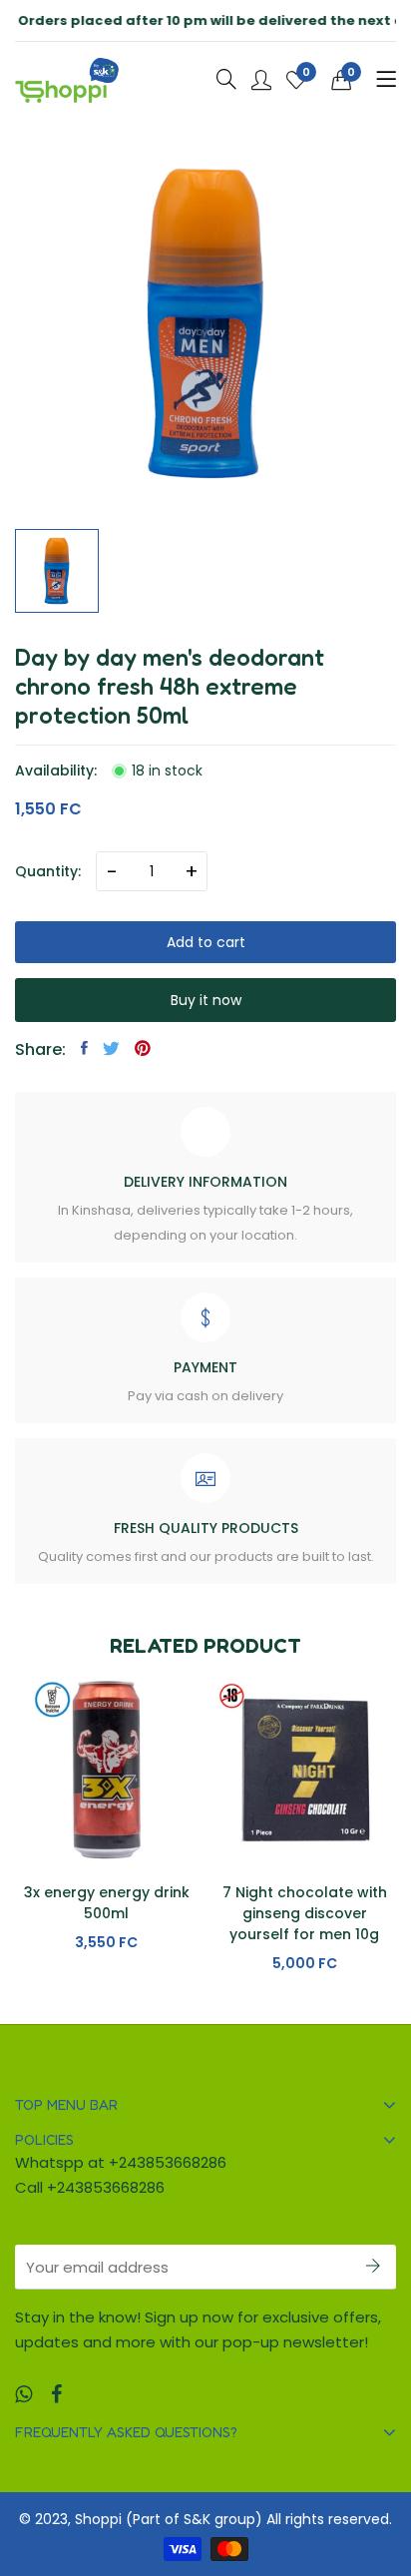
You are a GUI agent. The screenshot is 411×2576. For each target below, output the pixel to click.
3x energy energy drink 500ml (107, 1903)
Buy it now (206, 1000)
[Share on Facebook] (84, 1048)
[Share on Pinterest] (143, 1048)
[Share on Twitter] (111, 1048)
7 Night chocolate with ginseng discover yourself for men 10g (305, 1913)
